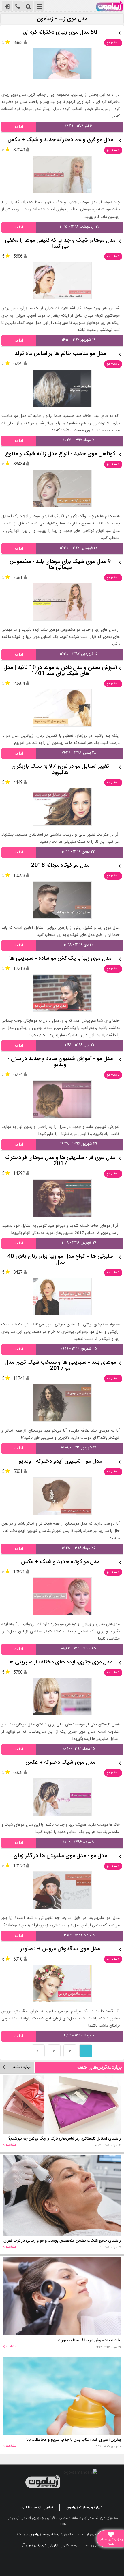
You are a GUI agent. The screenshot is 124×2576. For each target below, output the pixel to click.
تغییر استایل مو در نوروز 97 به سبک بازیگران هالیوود (60, 770)
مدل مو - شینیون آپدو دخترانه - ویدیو (60, 1462)
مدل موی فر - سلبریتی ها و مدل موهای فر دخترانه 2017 (60, 1161)
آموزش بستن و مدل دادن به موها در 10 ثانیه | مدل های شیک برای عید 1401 (60, 671)
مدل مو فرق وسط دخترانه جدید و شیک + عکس (60, 140)
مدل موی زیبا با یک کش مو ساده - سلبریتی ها (60, 959)
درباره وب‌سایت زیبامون (84, 2507)
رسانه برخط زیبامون (44, 2534)
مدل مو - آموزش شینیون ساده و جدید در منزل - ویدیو (60, 1062)
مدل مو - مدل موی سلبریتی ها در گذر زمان (60, 1856)
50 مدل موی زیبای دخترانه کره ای (60, 33)
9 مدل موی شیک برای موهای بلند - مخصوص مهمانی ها (60, 565)
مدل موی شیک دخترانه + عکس (60, 1763)
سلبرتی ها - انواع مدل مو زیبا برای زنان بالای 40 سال (60, 1260)
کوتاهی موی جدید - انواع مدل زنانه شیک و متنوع (60, 454)
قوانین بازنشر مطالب (37, 2507)
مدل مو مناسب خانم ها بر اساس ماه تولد (60, 354)
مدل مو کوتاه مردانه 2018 (60, 866)
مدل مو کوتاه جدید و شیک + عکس (60, 1562)
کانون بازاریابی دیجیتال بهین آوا (45, 2545)
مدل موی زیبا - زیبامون (62, 19)
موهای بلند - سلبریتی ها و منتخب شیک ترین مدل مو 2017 (60, 1366)
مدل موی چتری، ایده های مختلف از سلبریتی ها (60, 1662)
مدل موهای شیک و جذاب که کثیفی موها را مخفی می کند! (60, 244)
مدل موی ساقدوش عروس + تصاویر (60, 1949)
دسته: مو (113, 43)
